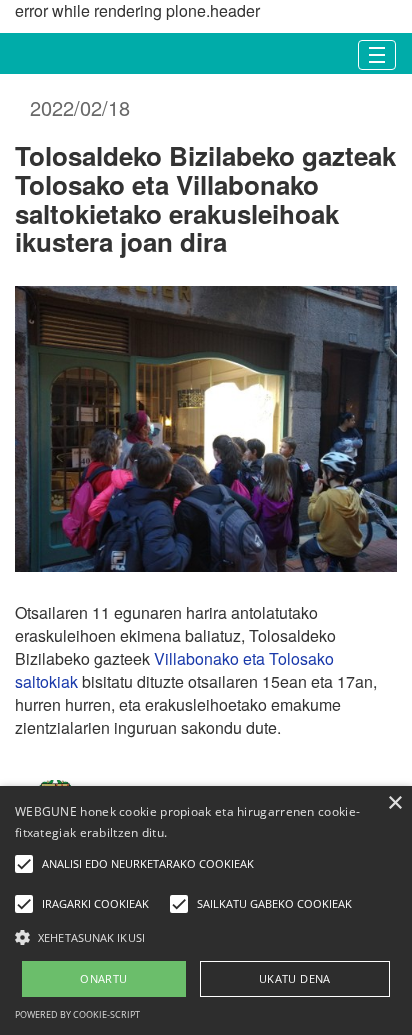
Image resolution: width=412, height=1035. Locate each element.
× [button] (394, 803)
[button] (206, 936)
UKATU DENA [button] (295, 978)
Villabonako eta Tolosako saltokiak (174, 670)
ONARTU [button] (103, 978)
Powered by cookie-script (77, 1014)
